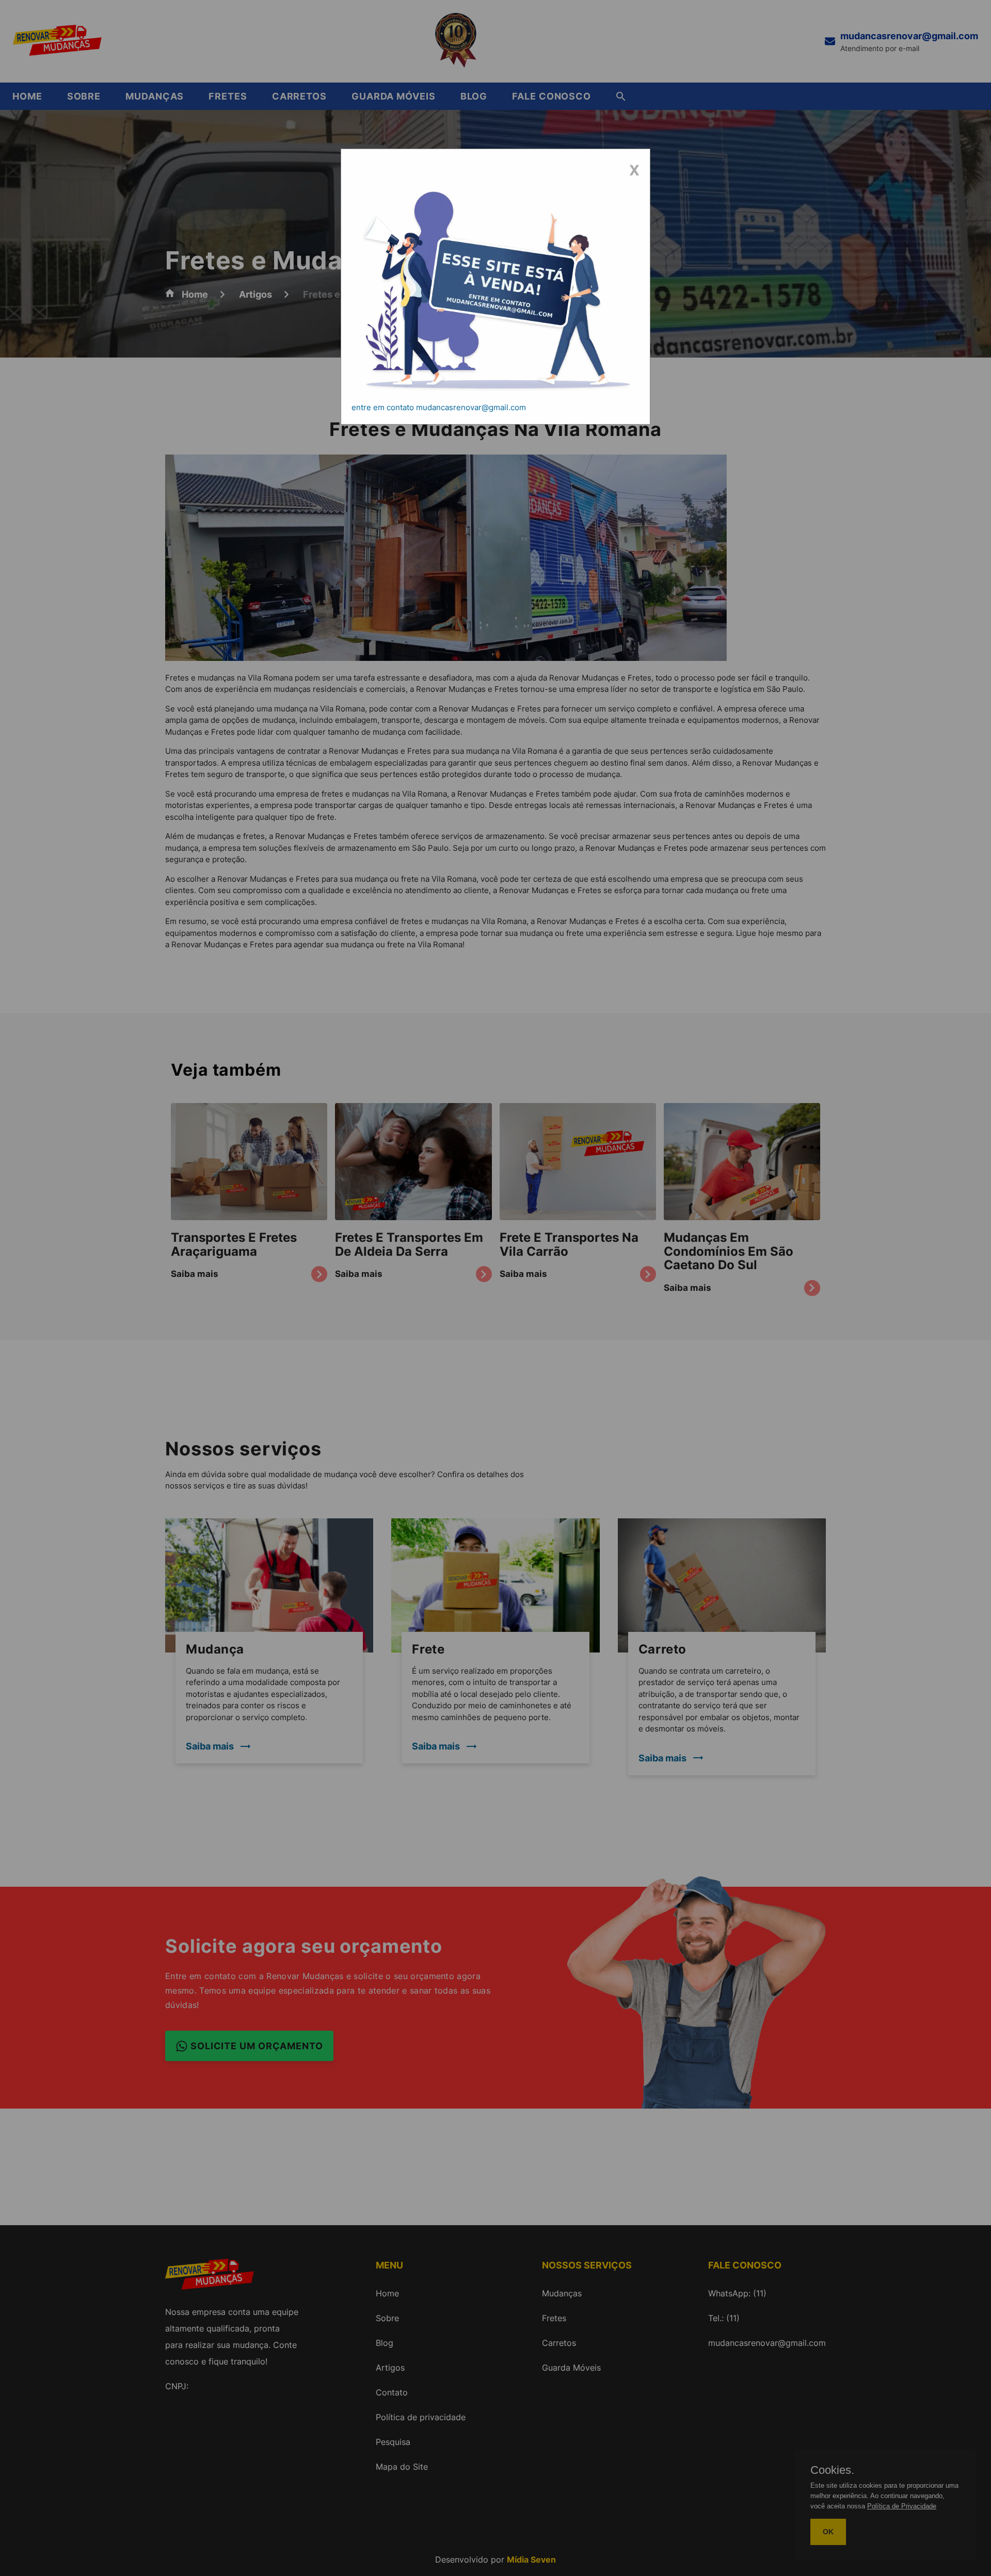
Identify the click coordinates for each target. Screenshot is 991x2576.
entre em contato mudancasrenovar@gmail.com (439, 407)
